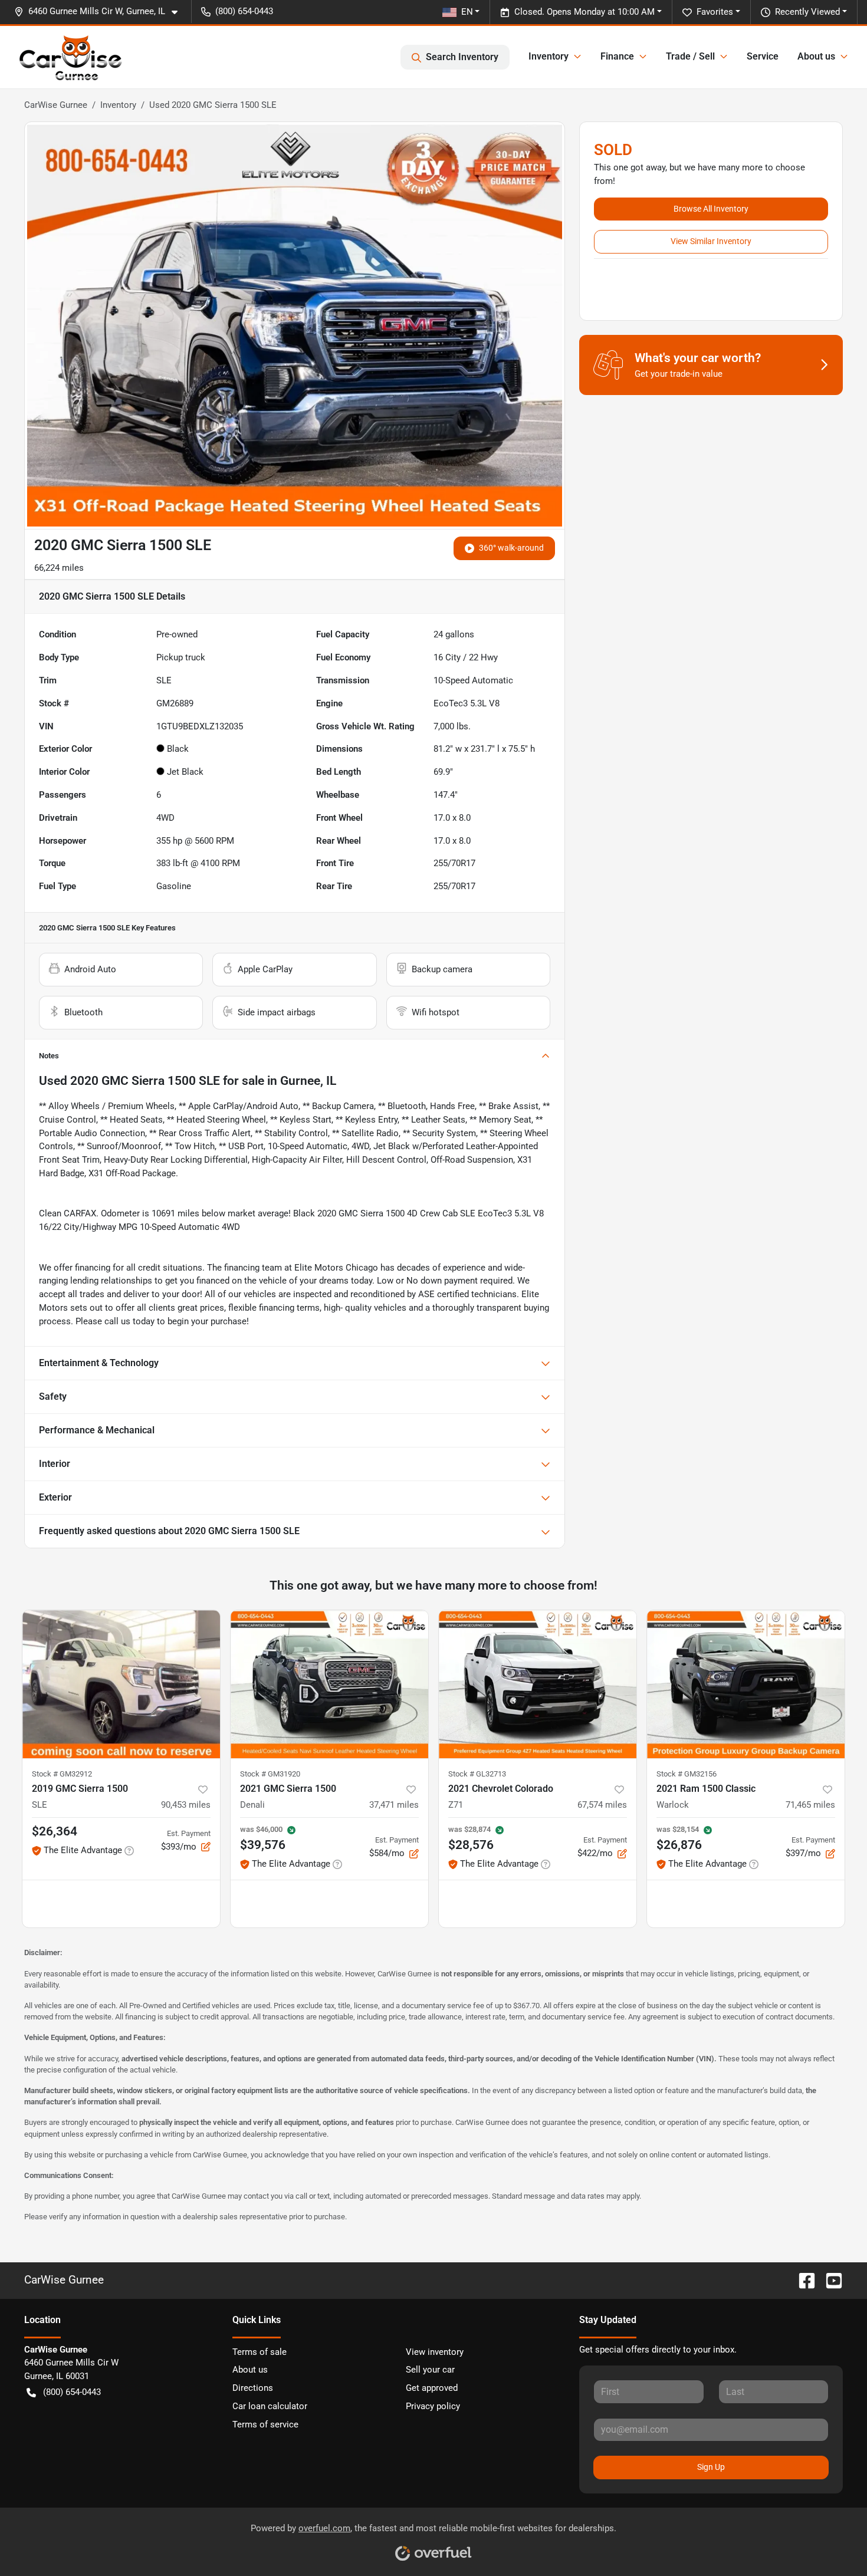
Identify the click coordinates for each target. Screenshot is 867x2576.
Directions (253, 2388)
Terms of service (265, 2424)
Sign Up (711, 2467)
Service (763, 56)
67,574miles (602, 1805)
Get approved (432, 2388)
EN (467, 12)
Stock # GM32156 (687, 1774)
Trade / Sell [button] (690, 56)
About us (250, 2370)
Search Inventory (462, 57)
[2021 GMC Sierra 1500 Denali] (329, 1684)
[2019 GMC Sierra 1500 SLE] (121, 1684)
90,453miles (186, 1805)
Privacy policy (433, 2406)
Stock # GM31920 (270, 1774)
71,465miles (810, 1805)
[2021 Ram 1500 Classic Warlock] (746, 1684)
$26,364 (55, 1831)
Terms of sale (260, 2352)
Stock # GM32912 (62, 1774)
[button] (101, 11)
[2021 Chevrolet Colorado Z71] (538, 1684)
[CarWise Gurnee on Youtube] (829, 2280)
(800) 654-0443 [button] (244, 11)
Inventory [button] (549, 56)
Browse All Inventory (711, 209)
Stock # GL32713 (477, 1774)
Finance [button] (617, 56)
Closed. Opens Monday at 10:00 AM (584, 12)
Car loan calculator (270, 2406)
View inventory (435, 2352)
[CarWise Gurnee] (71, 57)
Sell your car (430, 2370)
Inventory (118, 105)
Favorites (715, 12)
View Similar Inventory (711, 241)
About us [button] (816, 56)
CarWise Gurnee (56, 105)
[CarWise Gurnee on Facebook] (802, 2280)
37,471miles (394, 1805)
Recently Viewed (807, 12)
